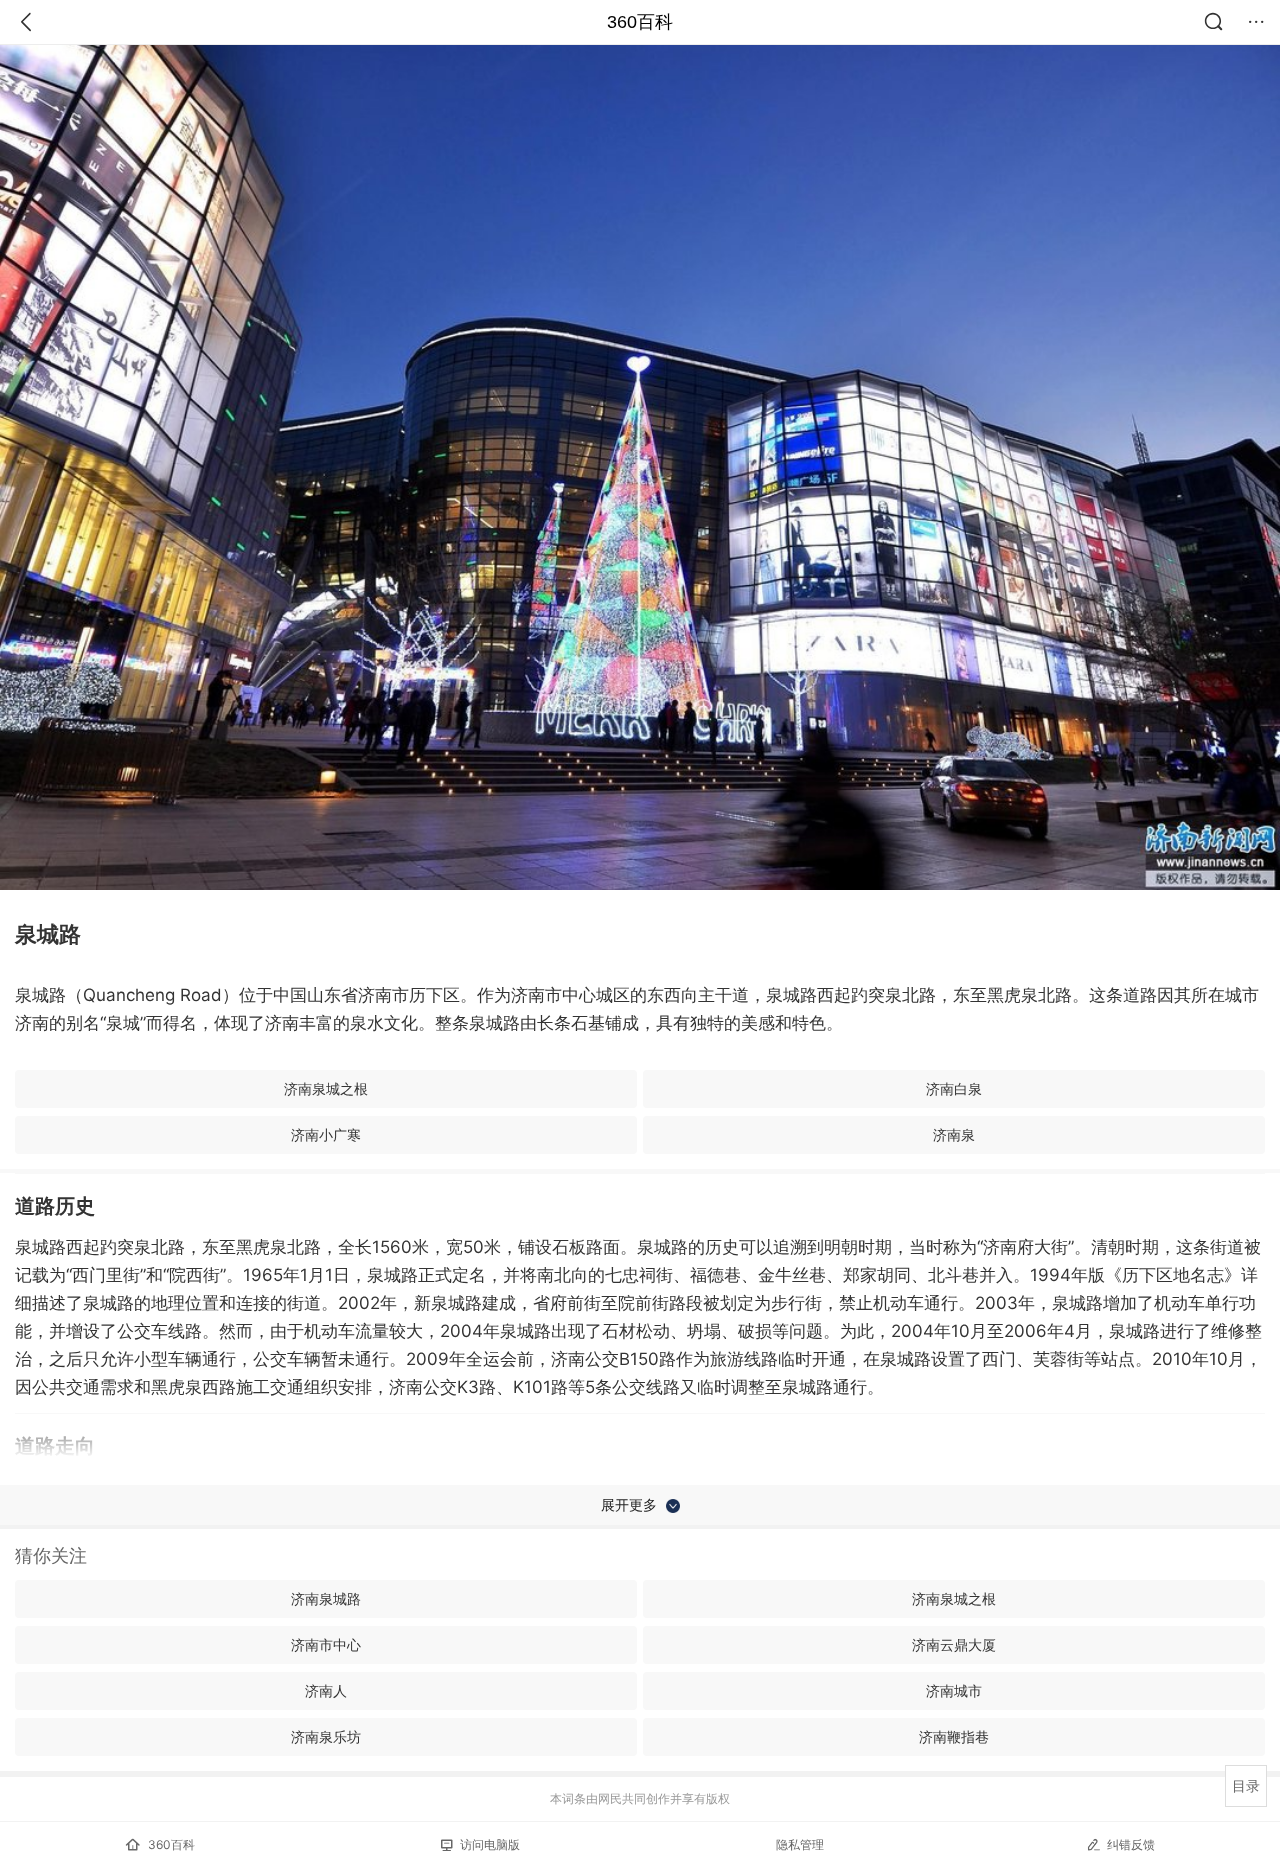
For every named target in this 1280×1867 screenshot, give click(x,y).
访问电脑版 (490, 1844)
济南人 (326, 1690)
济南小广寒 (326, 1134)
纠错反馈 (1131, 1844)
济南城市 (954, 1690)
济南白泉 (954, 1088)
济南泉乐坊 (326, 1736)
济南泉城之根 (326, 1088)
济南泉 (954, 1134)
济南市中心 (326, 1644)
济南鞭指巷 (954, 1736)
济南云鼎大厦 (954, 1644)
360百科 (640, 22)
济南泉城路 (326, 1598)
